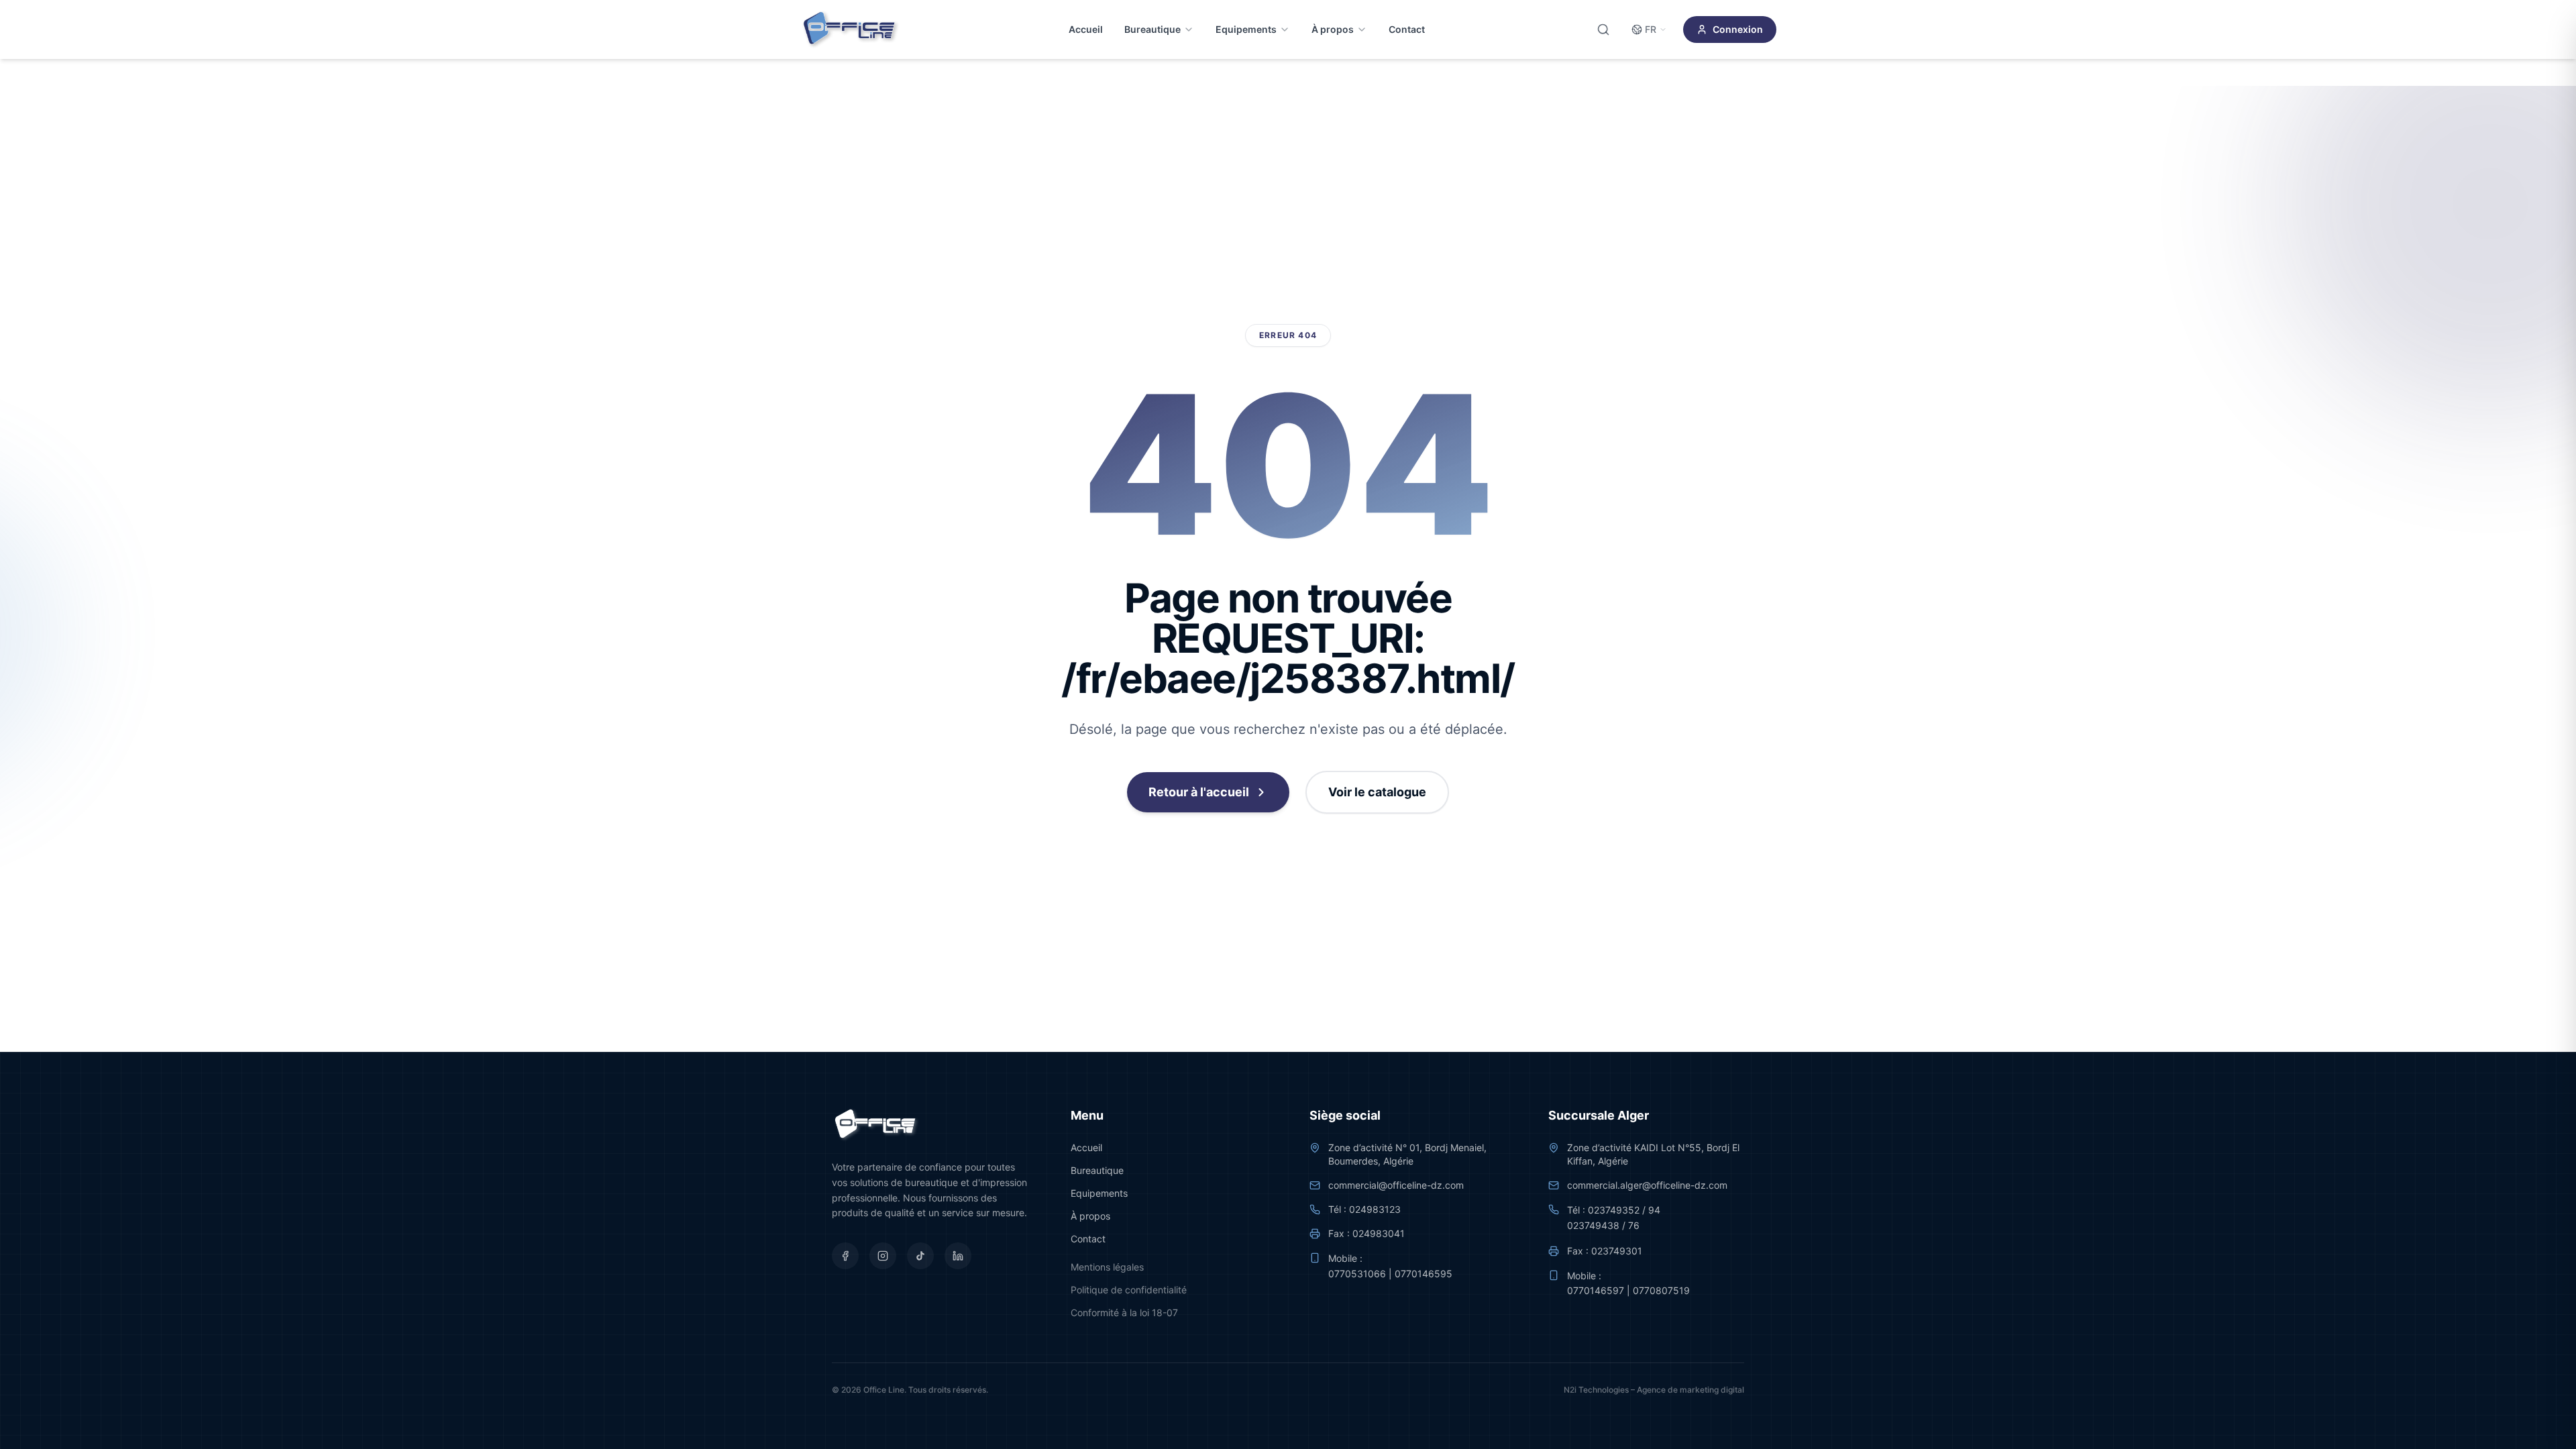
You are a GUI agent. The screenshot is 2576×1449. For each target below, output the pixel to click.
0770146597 (1596, 1290)
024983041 (1379, 1233)
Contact (1407, 29)
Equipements (1246, 29)
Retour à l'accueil (1199, 792)
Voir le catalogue (1377, 792)
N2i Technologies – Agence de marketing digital (1654, 1390)
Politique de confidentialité (1129, 1290)
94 (1654, 1210)
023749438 (1593, 1225)
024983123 (1375, 1209)
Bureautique (1152, 29)
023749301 (1617, 1251)
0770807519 (1661, 1290)
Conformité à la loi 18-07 (1124, 1312)
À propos (1333, 29)
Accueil (1086, 29)
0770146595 (1424, 1274)
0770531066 (1357, 1274)
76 (1634, 1225)
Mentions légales (1107, 1267)
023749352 (1614, 1210)
